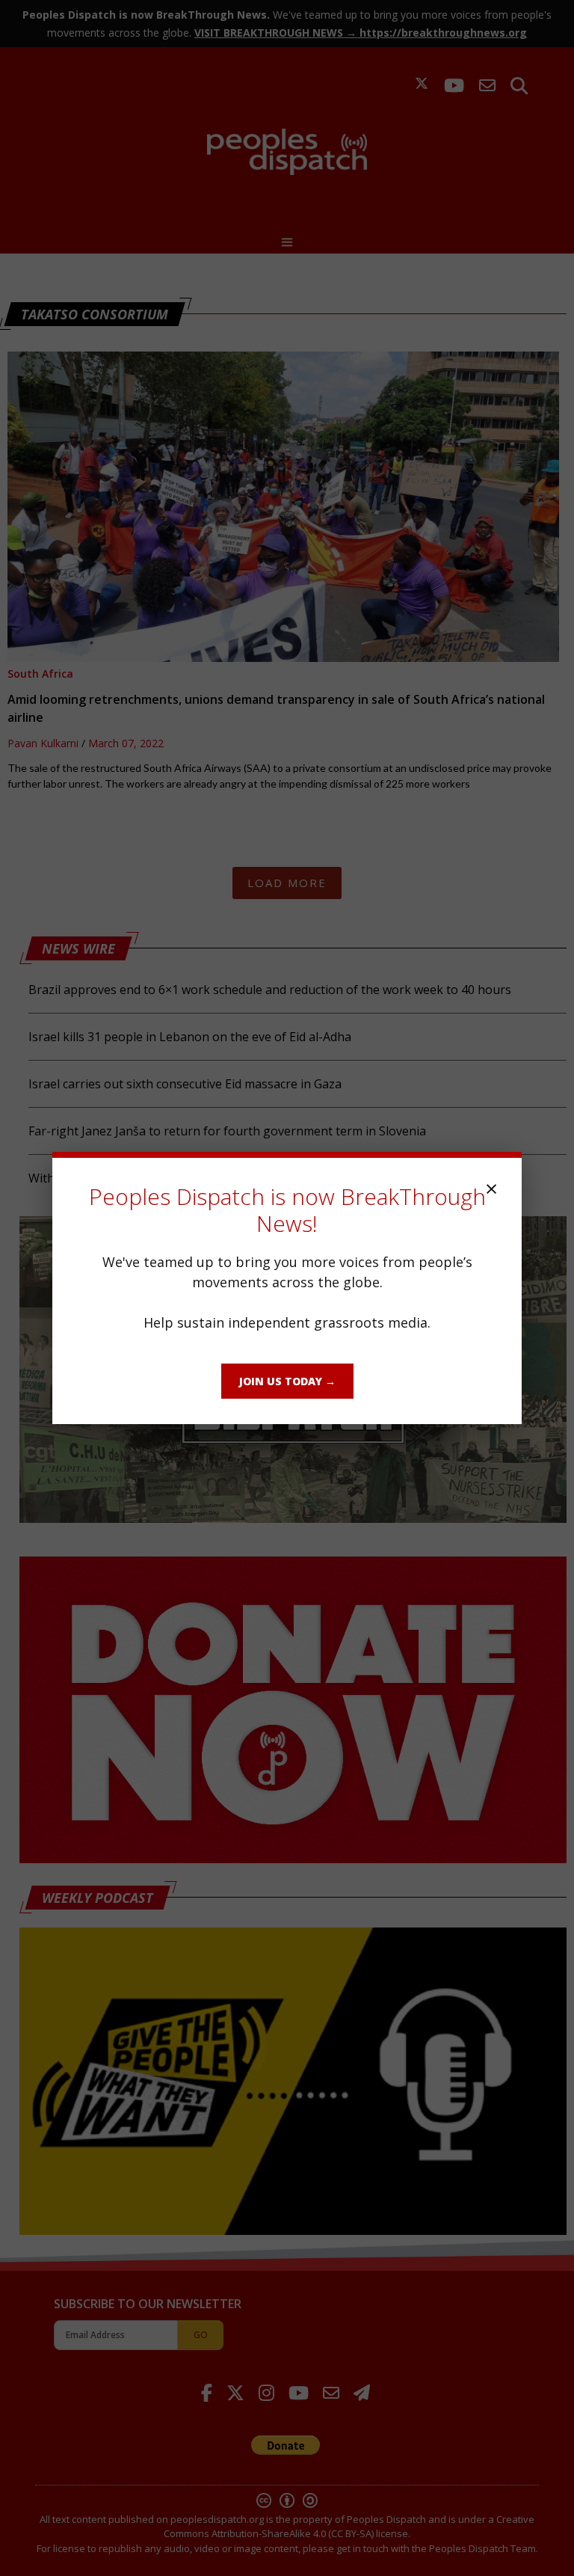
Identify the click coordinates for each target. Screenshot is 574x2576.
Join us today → (287, 1381)
